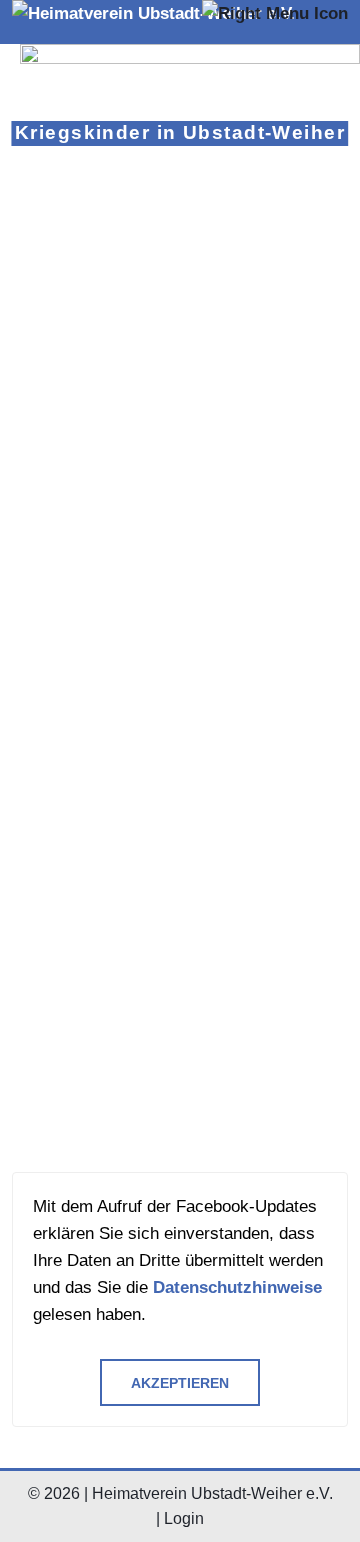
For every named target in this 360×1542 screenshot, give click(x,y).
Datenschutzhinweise (237, 1287)
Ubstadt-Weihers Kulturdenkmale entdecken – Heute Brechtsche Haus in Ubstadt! (176, 640)
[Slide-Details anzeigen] (190, 95)
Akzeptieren (180, 1383)
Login (184, 1518)
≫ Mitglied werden (87, 463)
